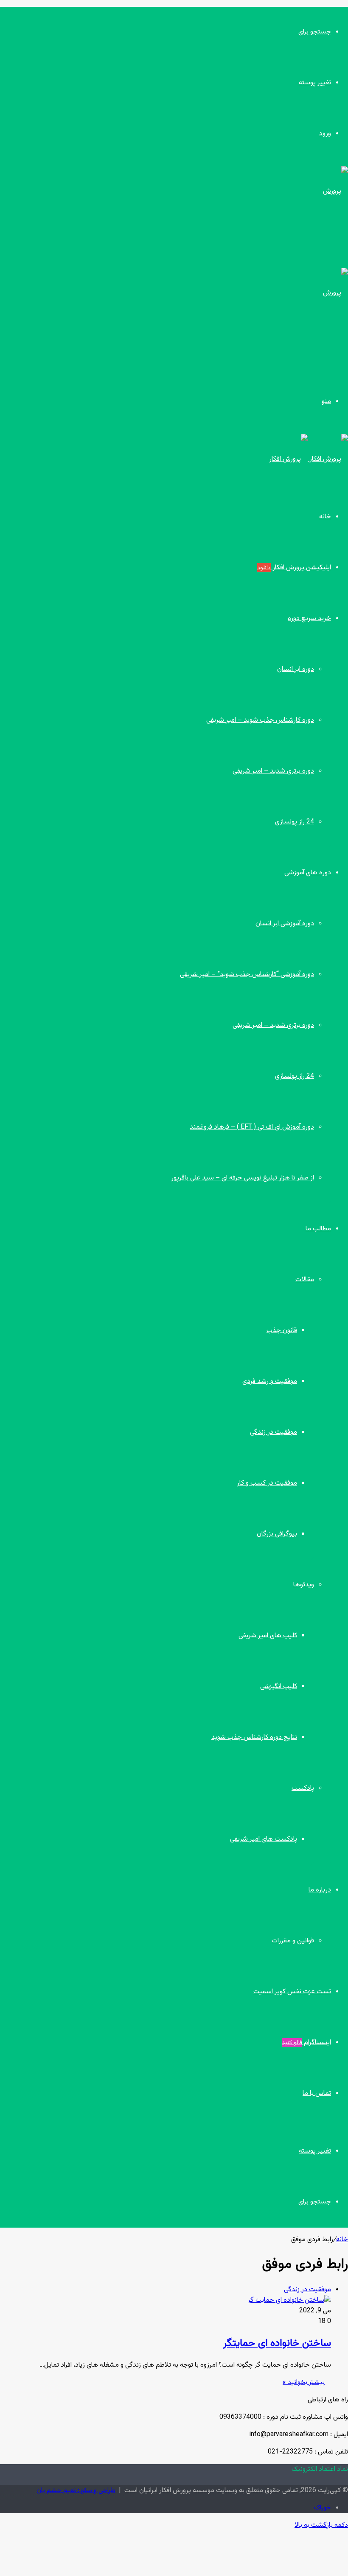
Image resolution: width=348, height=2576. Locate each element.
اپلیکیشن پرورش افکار (294, 568)
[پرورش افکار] (309, 459)
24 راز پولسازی (295, 822)
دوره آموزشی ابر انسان (285, 924)
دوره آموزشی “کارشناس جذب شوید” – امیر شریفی (247, 975)
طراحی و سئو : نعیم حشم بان (76, 2491)
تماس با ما (317, 2093)
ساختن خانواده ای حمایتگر (277, 2343)
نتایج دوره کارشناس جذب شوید (254, 1737)
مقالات (305, 1280)
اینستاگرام (306, 2043)
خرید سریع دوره (309, 619)
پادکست (303, 1788)
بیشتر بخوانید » (304, 2383)
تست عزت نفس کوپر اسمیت (292, 1992)
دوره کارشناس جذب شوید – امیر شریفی (260, 720)
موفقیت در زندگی (274, 1432)
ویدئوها (304, 1585)
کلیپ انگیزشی (279, 1687)
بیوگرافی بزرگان (277, 1534)
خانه (325, 517)
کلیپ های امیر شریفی (268, 1636)
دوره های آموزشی (308, 873)
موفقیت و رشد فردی (270, 1381)
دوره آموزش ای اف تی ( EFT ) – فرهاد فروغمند (252, 1127)
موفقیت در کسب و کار (267, 1483)
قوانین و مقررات (293, 1941)
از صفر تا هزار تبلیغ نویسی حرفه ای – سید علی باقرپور (243, 1178)
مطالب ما (318, 1229)
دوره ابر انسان (296, 669)
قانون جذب (282, 1331)
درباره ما (320, 1890)
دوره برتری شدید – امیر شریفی (273, 771)
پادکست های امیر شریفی (264, 1839)
